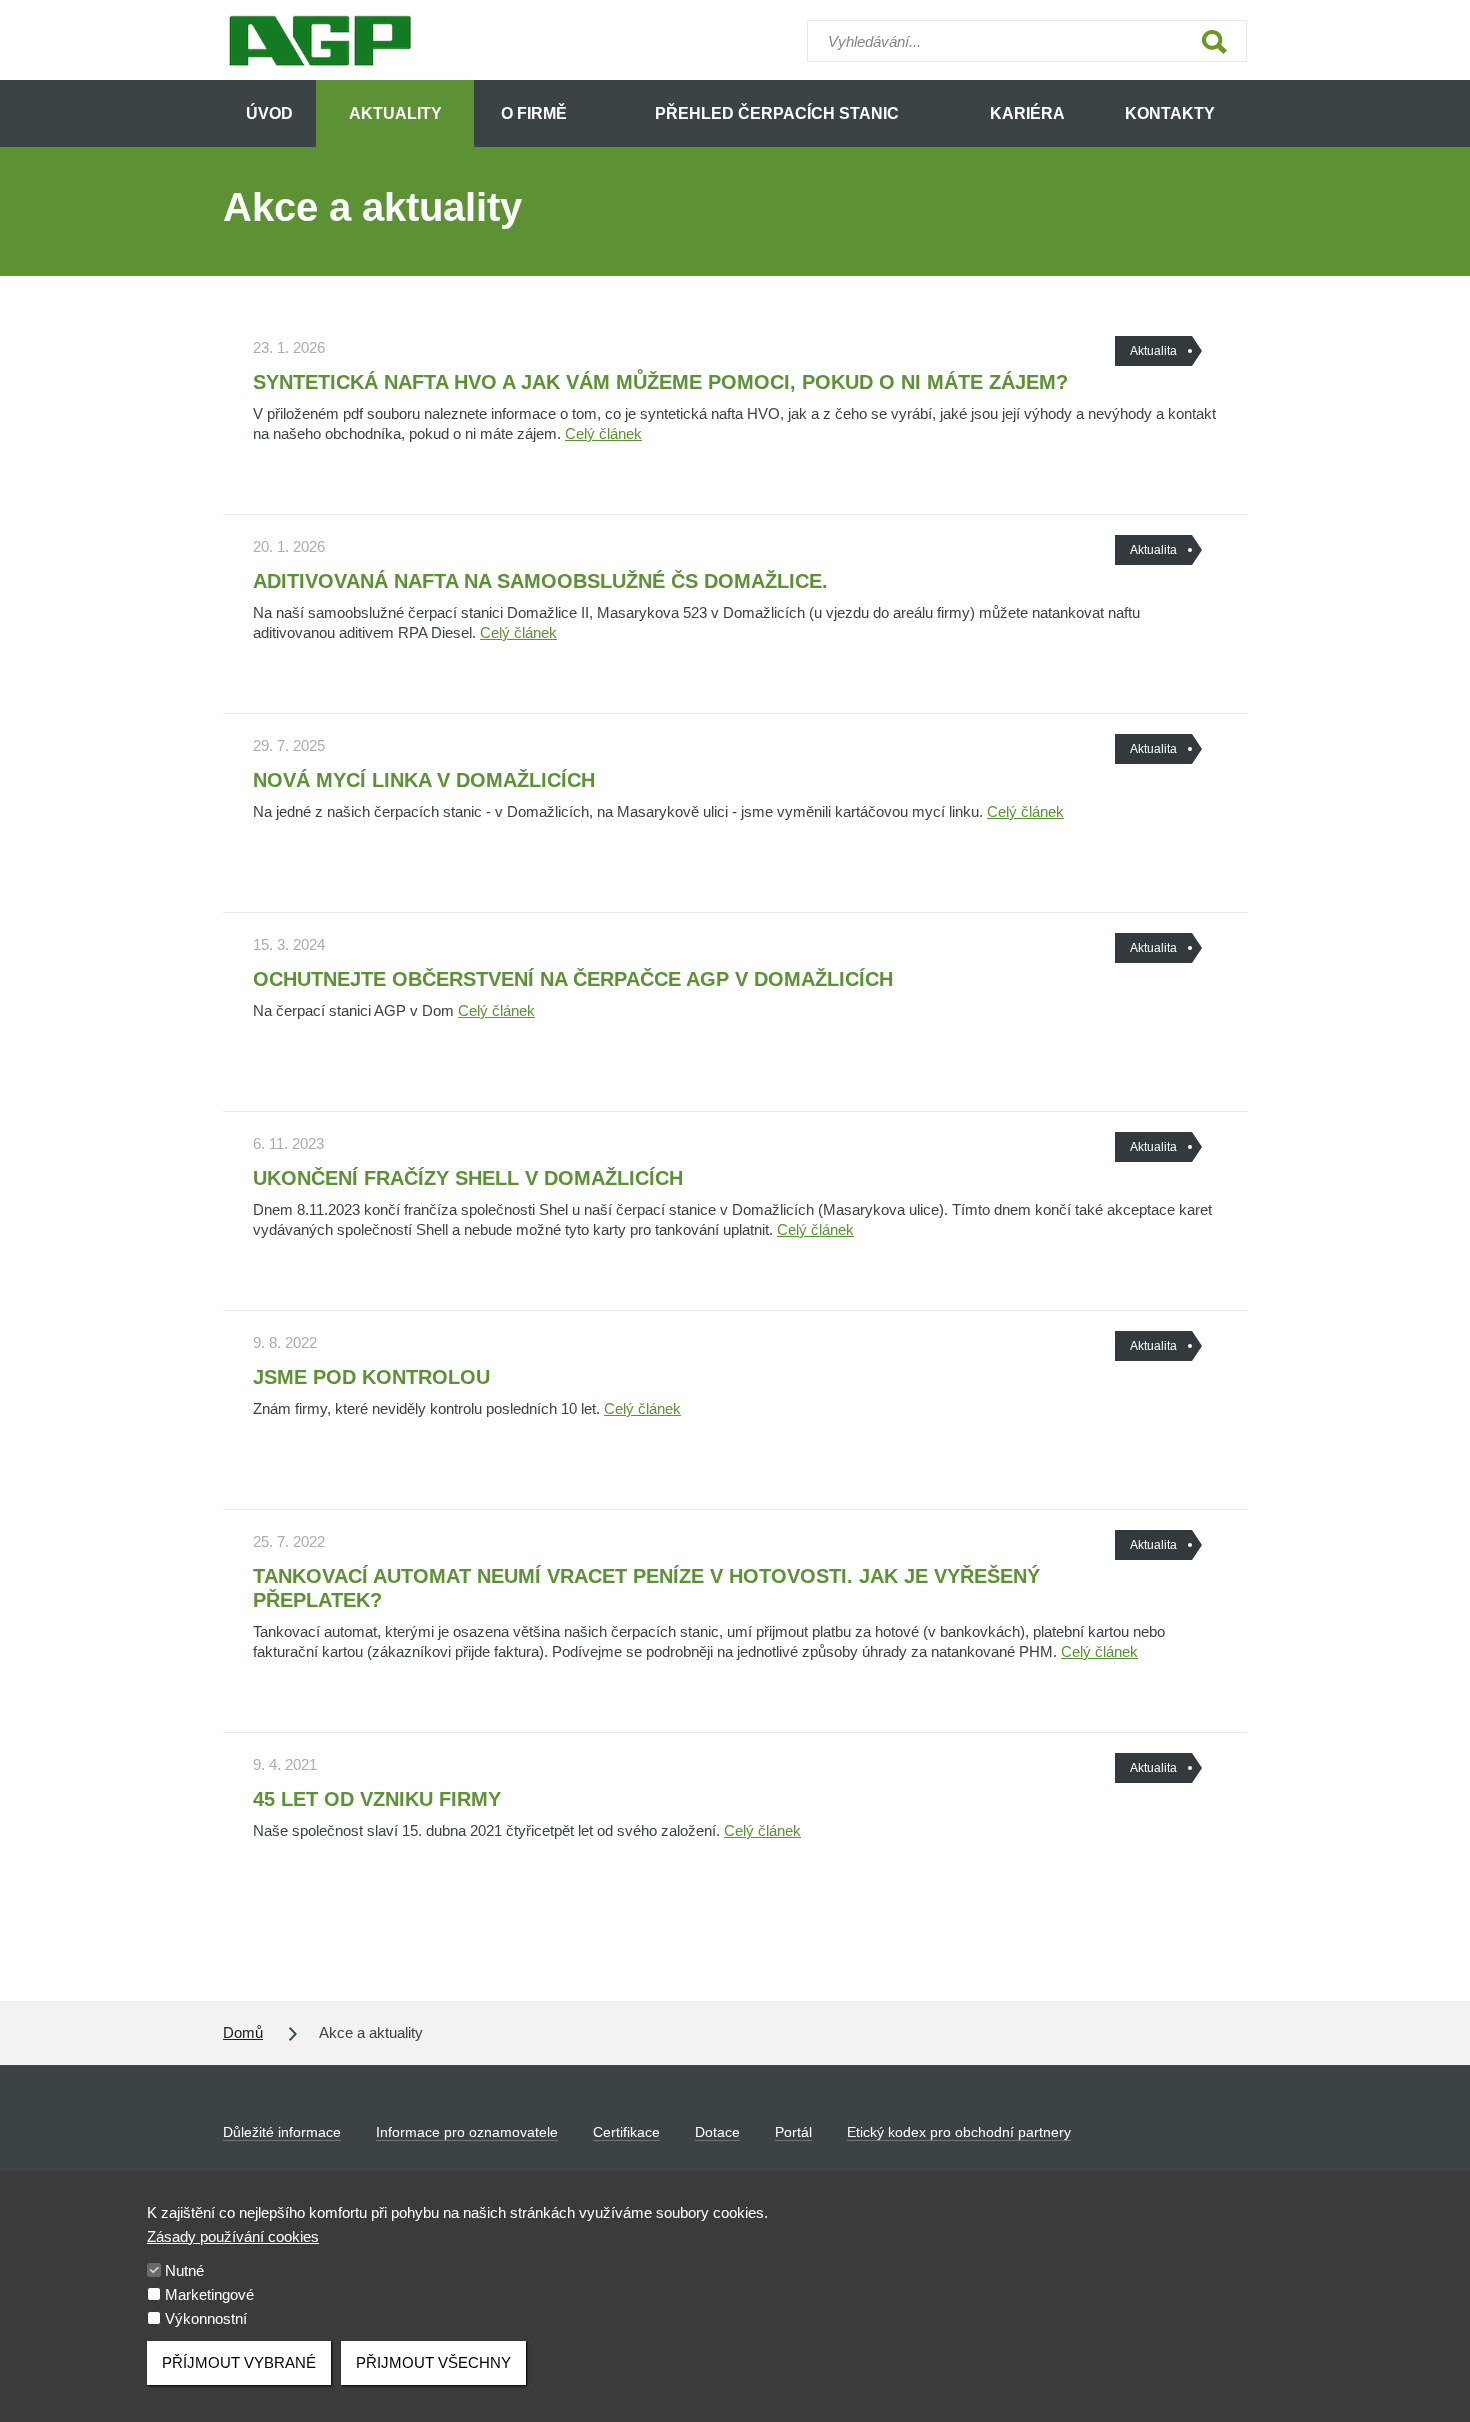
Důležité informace (282, 2132)
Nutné (184, 2270)
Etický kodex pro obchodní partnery (959, 2132)
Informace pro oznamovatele (467, 2132)
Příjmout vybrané (239, 2362)
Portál (793, 2132)
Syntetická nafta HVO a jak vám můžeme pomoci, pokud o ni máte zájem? (660, 382)
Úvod (269, 113)
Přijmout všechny (433, 2362)
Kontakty (1170, 113)
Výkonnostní (206, 2318)
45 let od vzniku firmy (377, 1799)
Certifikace (626, 2132)
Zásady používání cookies (233, 2236)
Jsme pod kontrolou (371, 1377)
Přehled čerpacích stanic (777, 113)
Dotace (717, 2132)
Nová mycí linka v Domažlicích (424, 780)
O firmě (534, 113)
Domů (243, 2032)
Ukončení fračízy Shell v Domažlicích (468, 1178)
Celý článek (603, 433)
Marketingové (209, 2294)
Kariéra (1027, 113)
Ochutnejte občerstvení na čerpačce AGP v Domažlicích (573, 979)
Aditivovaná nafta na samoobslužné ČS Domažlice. (540, 581)
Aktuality (395, 113)
